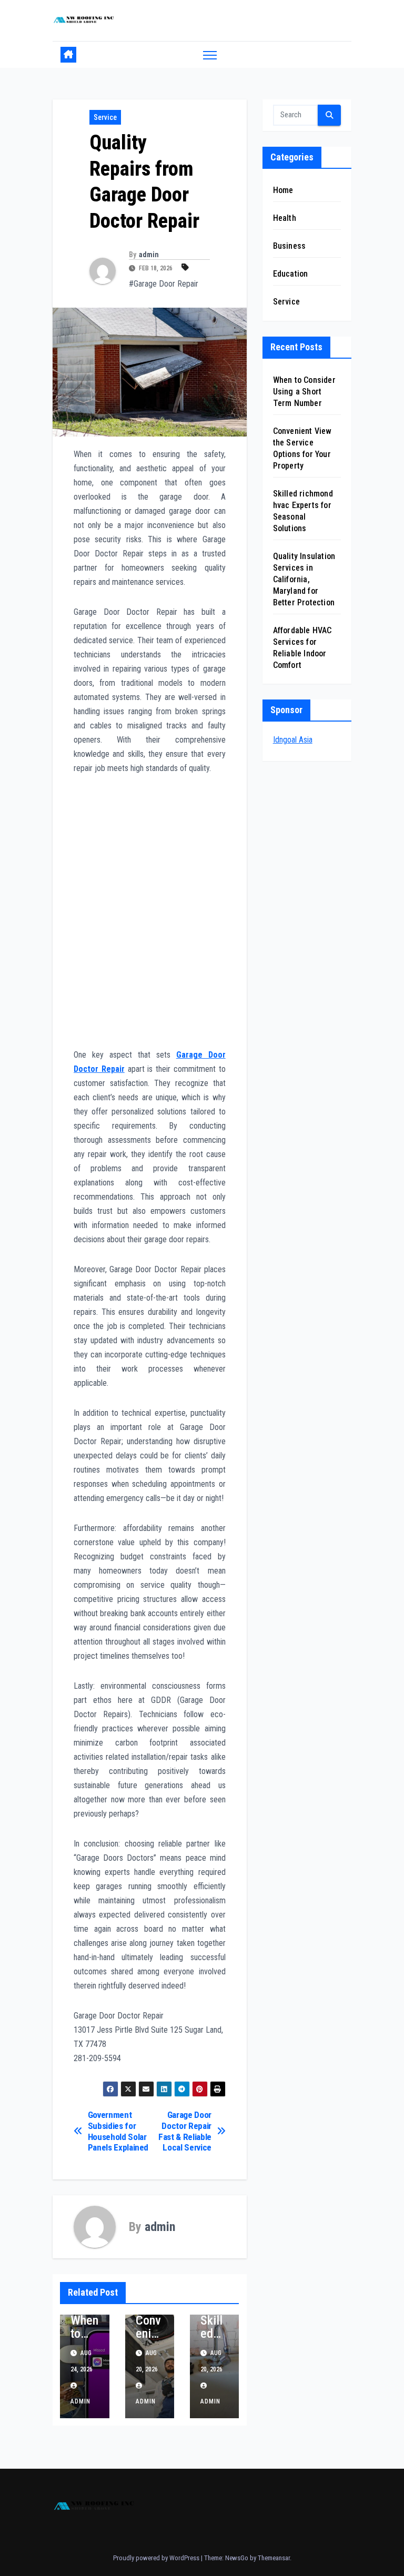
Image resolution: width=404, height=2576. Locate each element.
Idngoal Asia (293, 740)
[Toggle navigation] (210, 55)
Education (291, 274)
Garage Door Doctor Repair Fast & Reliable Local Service (185, 2131)
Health (285, 218)
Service (105, 117)
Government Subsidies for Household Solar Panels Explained (118, 2131)
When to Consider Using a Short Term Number (304, 392)
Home (283, 190)
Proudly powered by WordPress (157, 2558)
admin (149, 255)
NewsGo (237, 2558)
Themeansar (274, 2558)
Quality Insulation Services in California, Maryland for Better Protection (304, 579)
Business (290, 246)
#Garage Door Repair (164, 284)
